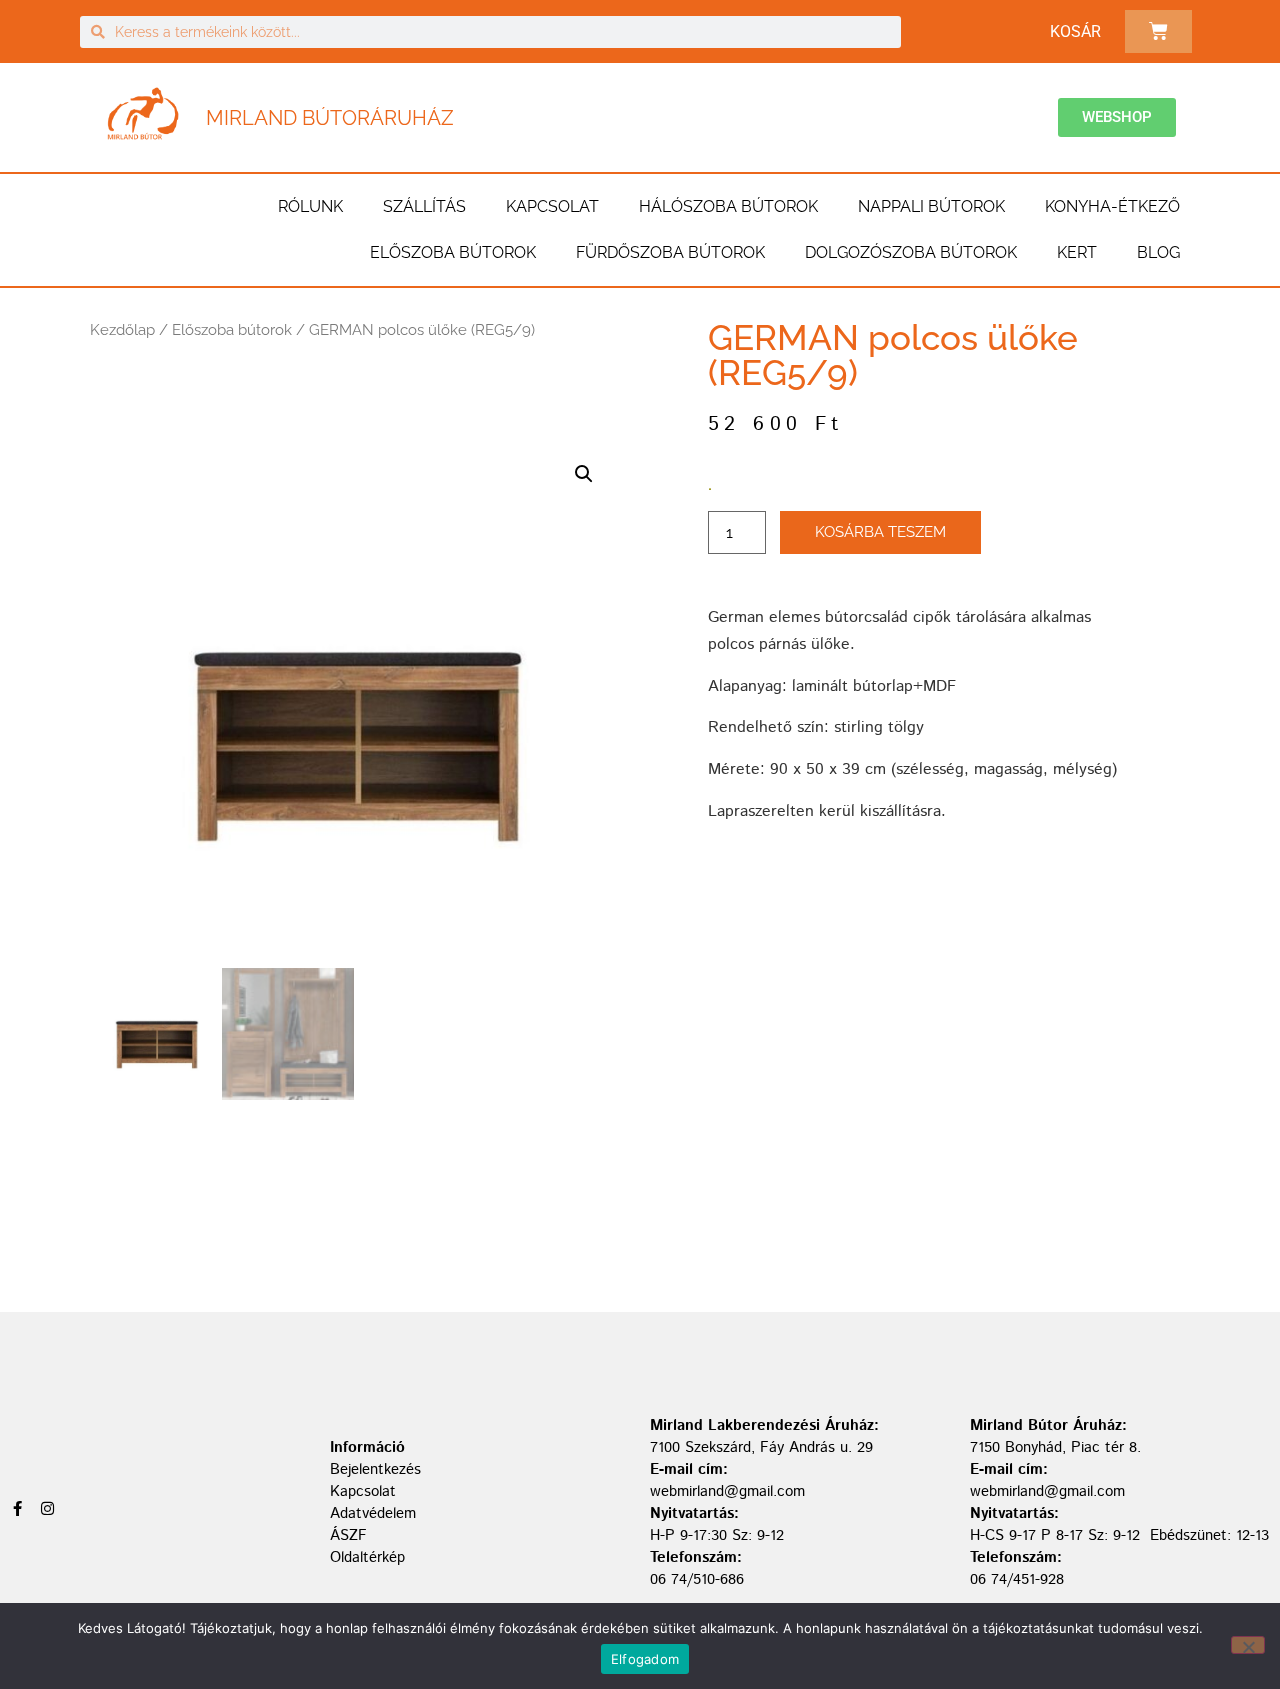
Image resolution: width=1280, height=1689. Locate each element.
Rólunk (310, 206)
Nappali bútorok (931, 206)
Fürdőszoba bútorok (670, 252)
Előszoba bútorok (453, 252)
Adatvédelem (373, 1513)
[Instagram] (47, 1508)
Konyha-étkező (1112, 206)
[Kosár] (1158, 31)
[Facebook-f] (17, 1508)
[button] (584, 474)
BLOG (1158, 252)
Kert (1077, 252)
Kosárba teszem (880, 532)
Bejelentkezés (375, 1469)
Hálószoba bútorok (728, 206)
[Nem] (1248, 1645)
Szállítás (424, 206)
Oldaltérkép (367, 1557)
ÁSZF (348, 1535)
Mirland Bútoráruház (330, 118)
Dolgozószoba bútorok (911, 252)
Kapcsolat (552, 206)
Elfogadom (645, 1659)
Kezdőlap (122, 330)
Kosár (1075, 31)
